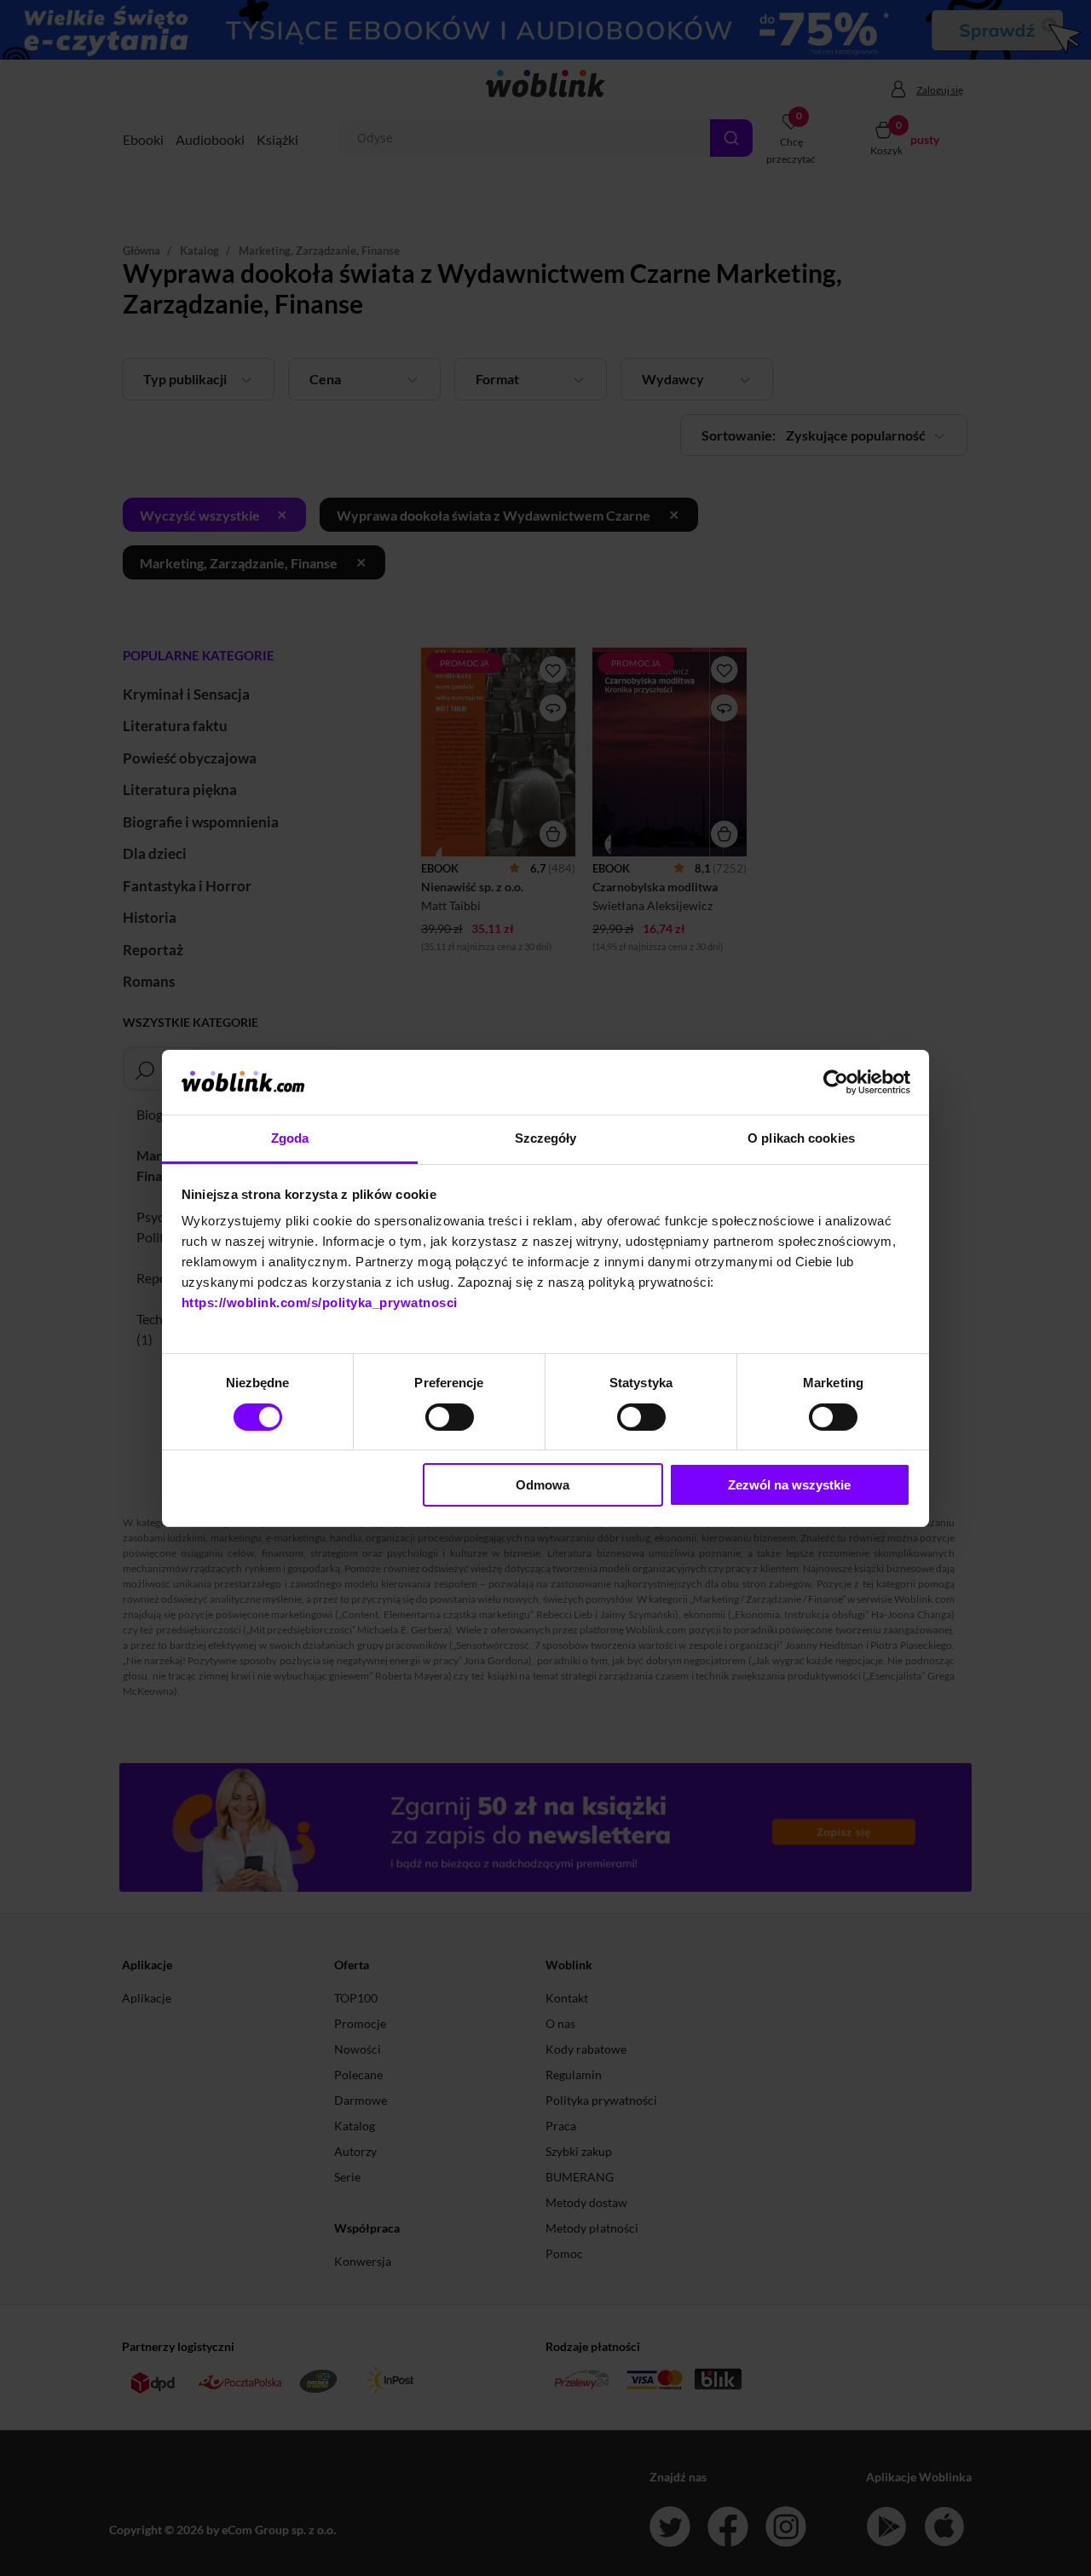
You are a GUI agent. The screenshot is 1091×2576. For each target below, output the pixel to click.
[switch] (450, 1417)
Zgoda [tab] (290, 1138)
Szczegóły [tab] (546, 1138)
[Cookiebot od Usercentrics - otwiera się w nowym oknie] (836, 1082)
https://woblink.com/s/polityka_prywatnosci (320, 1302)
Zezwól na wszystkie (789, 1485)
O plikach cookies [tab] (801, 1138)
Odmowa (543, 1485)
